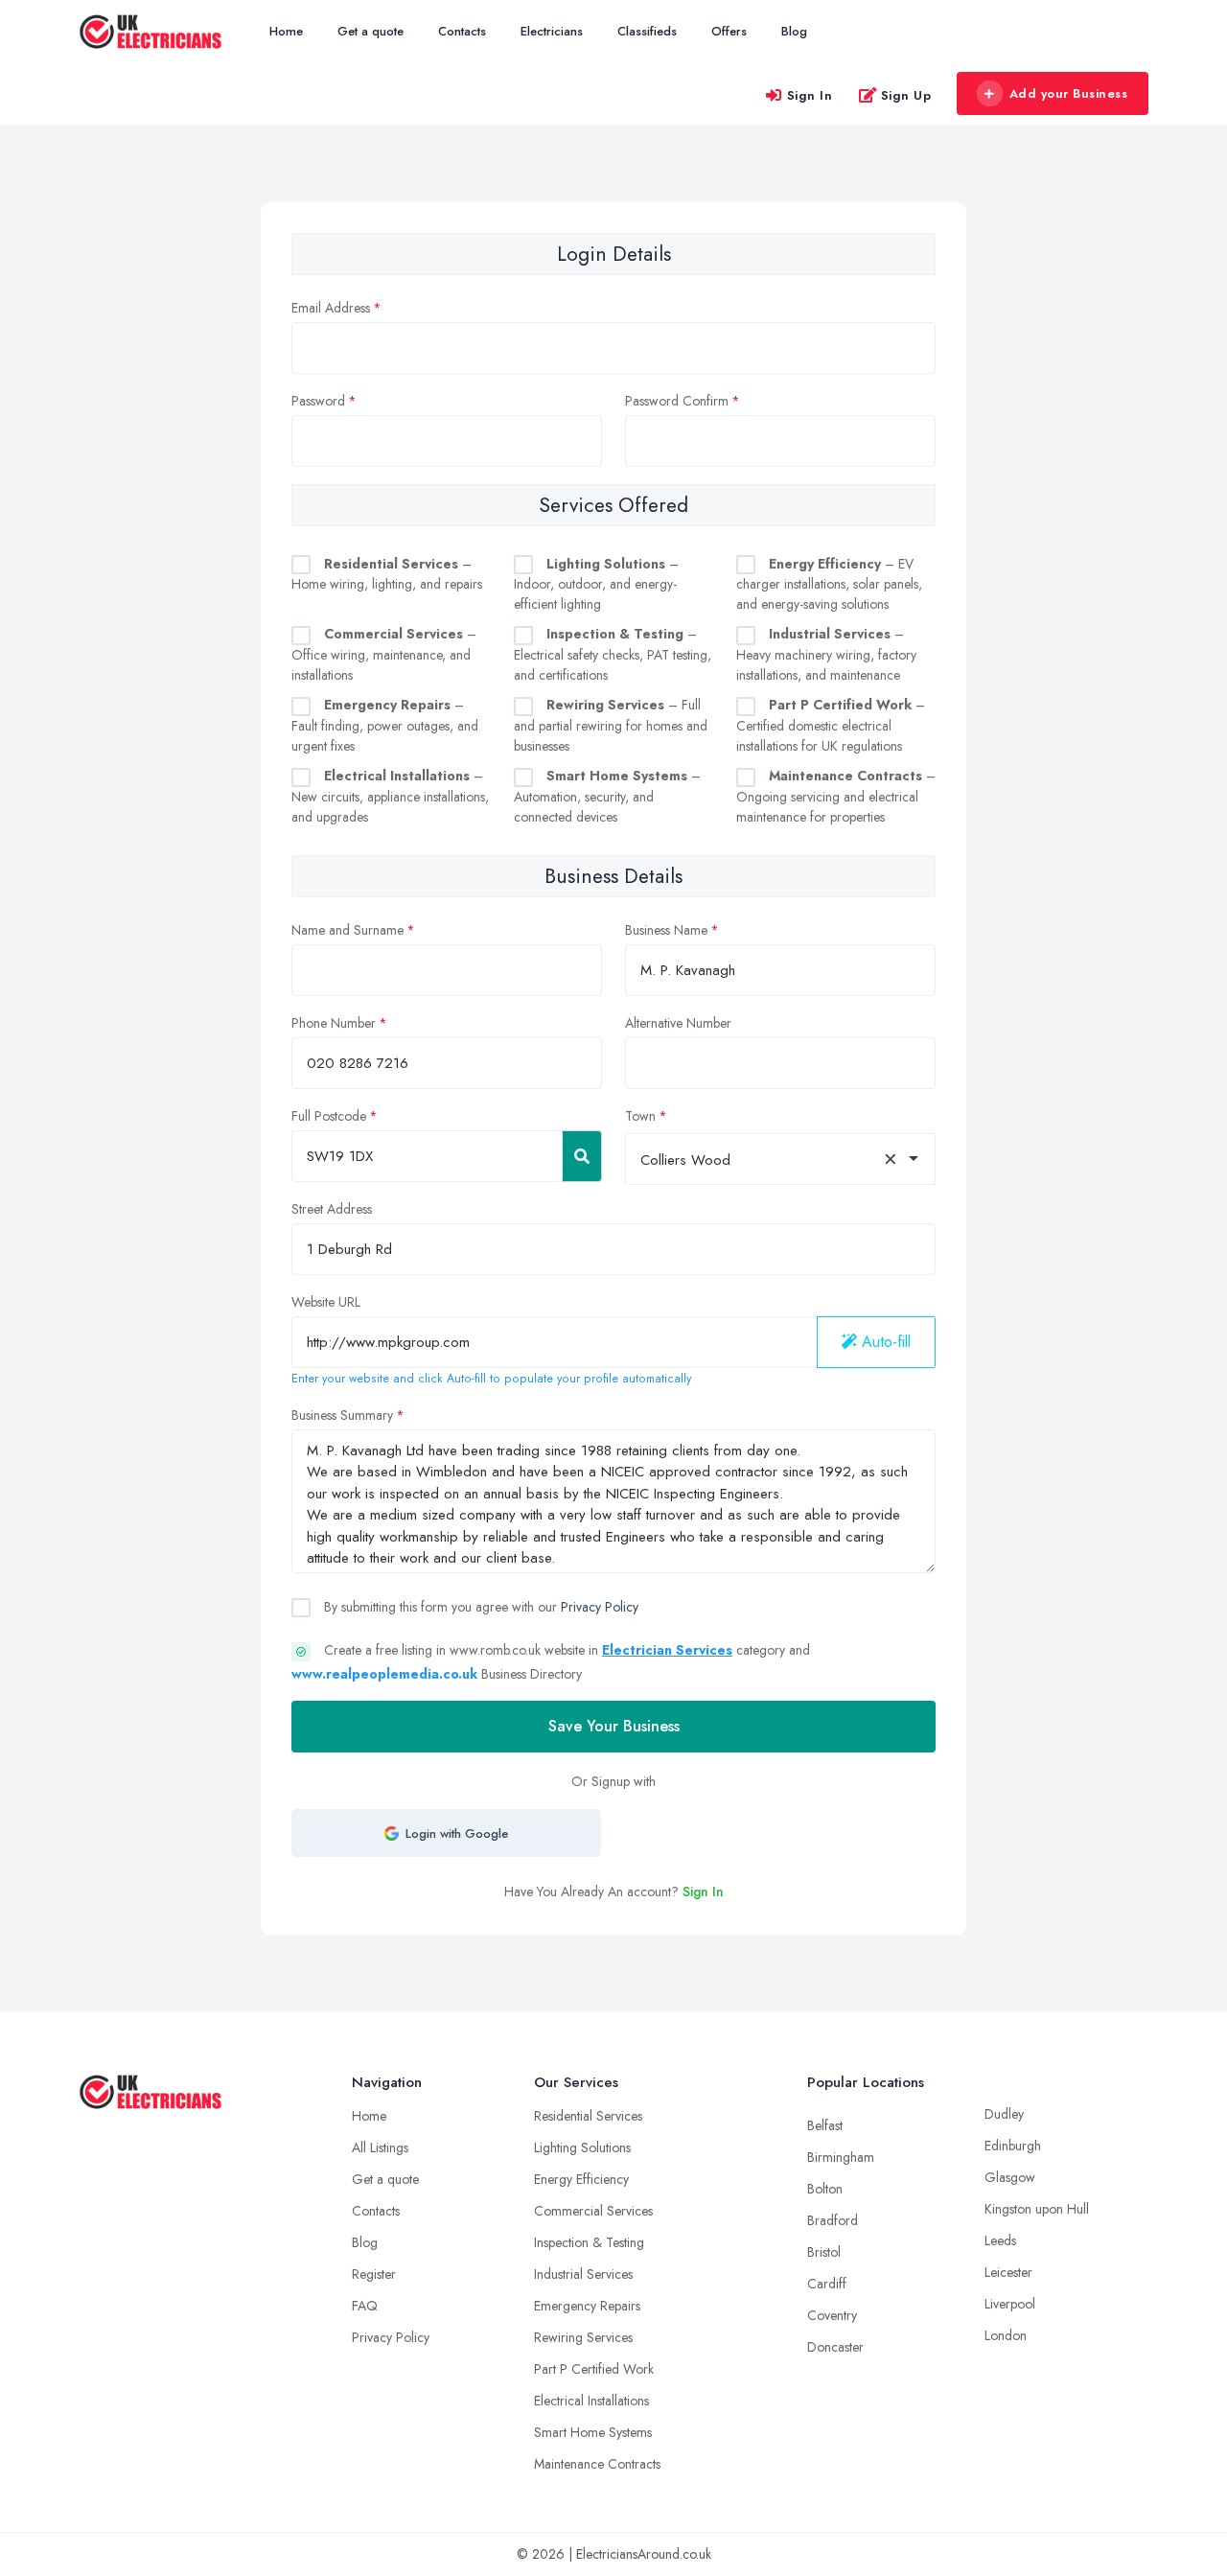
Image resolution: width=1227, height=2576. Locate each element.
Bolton (825, 2189)
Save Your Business (614, 1726)
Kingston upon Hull (1037, 2209)
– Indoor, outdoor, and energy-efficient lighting (596, 584)
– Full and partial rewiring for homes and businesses (611, 725)
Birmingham (841, 2157)
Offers (729, 31)
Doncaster (835, 2347)
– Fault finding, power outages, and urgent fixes (385, 725)
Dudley (1004, 2114)
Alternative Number (678, 1023)
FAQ (365, 2306)
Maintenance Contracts (597, 2464)
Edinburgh (1013, 2146)
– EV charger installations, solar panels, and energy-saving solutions (829, 584)
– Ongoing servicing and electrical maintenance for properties (836, 796)
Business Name (666, 930)
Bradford (833, 2220)
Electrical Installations (591, 2401)
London (1006, 2335)
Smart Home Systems (593, 2432)
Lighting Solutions (582, 2147)
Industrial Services (583, 2274)
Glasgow (1010, 2177)
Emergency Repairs (587, 2306)
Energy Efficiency (581, 2179)
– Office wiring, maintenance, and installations (384, 654)
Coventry (832, 2315)
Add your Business (1069, 93)
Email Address (331, 308)
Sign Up (906, 95)
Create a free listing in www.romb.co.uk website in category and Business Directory (551, 1662)
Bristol (824, 2252)
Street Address (332, 1209)
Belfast (825, 2125)
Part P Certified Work (594, 2369)
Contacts (462, 31)
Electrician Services (667, 1650)
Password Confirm (677, 401)
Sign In (810, 95)
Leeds (1000, 2240)
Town (640, 1116)
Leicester (1008, 2272)
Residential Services (588, 2116)
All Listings (380, 2147)
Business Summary (342, 1415)
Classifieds (647, 31)
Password (318, 401)
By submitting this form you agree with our (479, 1607)
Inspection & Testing (589, 2242)
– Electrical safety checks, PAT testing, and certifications (613, 654)
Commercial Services (593, 2211)
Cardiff (827, 2284)
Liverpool (1010, 2304)
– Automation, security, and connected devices (607, 796)
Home (286, 31)
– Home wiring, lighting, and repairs (387, 574)
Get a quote (370, 31)
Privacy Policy (600, 1607)
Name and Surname (347, 930)
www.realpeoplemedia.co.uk (384, 1674)
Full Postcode (329, 1116)
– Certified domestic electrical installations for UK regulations (831, 725)
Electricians (552, 31)
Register (374, 2274)
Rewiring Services (583, 2337)
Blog (794, 31)
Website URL (326, 1302)
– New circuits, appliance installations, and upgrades (390, 796)
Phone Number (334, 1023)
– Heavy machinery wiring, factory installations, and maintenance (826, 654)
